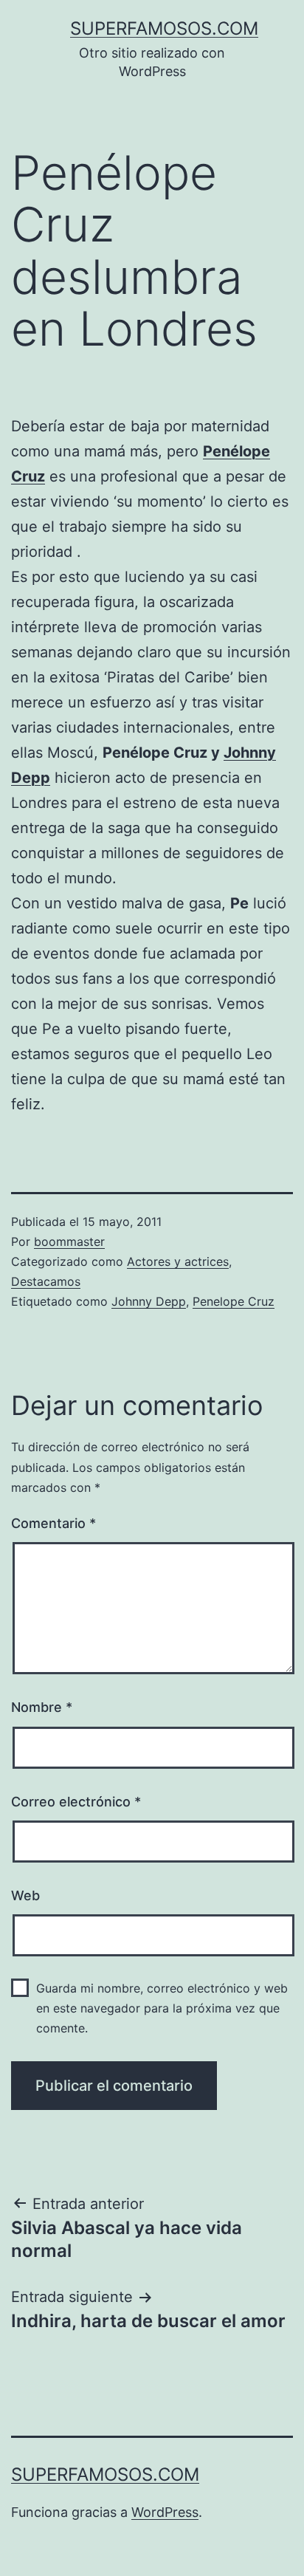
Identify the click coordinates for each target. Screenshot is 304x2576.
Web (25, 1895)
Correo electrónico (76, 1802)
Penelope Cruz (234, 1301)
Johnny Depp (149, 1301)
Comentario (53, 1523)
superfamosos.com (164, 28)
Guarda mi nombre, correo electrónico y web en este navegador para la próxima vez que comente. (162, 2008)
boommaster (69, 1241)
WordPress (165, 2512)
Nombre (42, 1707)
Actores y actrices (178, 1261)
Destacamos (46, 1281)
